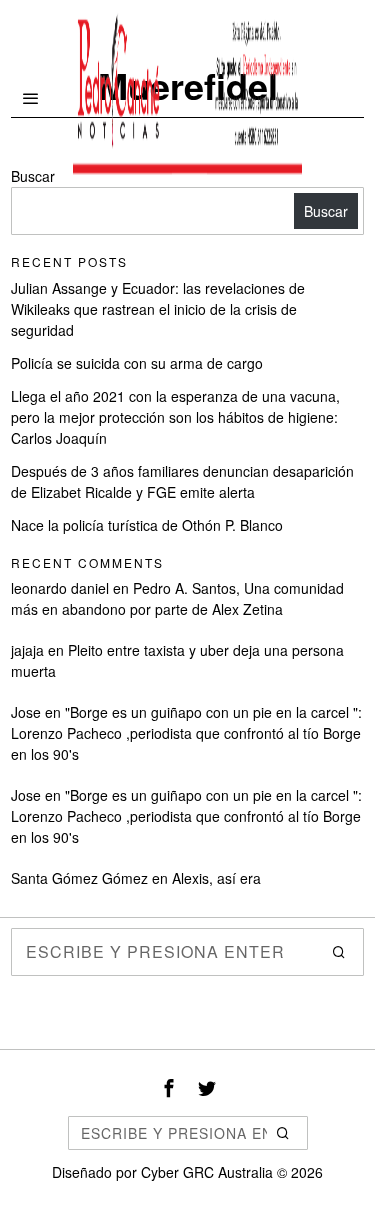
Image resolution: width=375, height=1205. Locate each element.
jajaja (27, 650)
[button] (340, 952)
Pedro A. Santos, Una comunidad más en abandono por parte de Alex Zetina (177, 598)
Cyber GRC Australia (207, 1172)
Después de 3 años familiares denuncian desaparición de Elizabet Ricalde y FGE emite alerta (182, 481)
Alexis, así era (216, 878)
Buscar (326, 211)
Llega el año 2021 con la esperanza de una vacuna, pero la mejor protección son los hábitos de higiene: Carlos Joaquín (175, 417)
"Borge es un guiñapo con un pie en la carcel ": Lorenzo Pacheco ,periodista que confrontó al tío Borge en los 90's (186, 733)
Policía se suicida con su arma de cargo (137, 363)
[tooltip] (169, 1088)
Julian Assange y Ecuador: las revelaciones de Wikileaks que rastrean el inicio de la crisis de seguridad (158, 309)
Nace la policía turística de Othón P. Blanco (147, 525)
